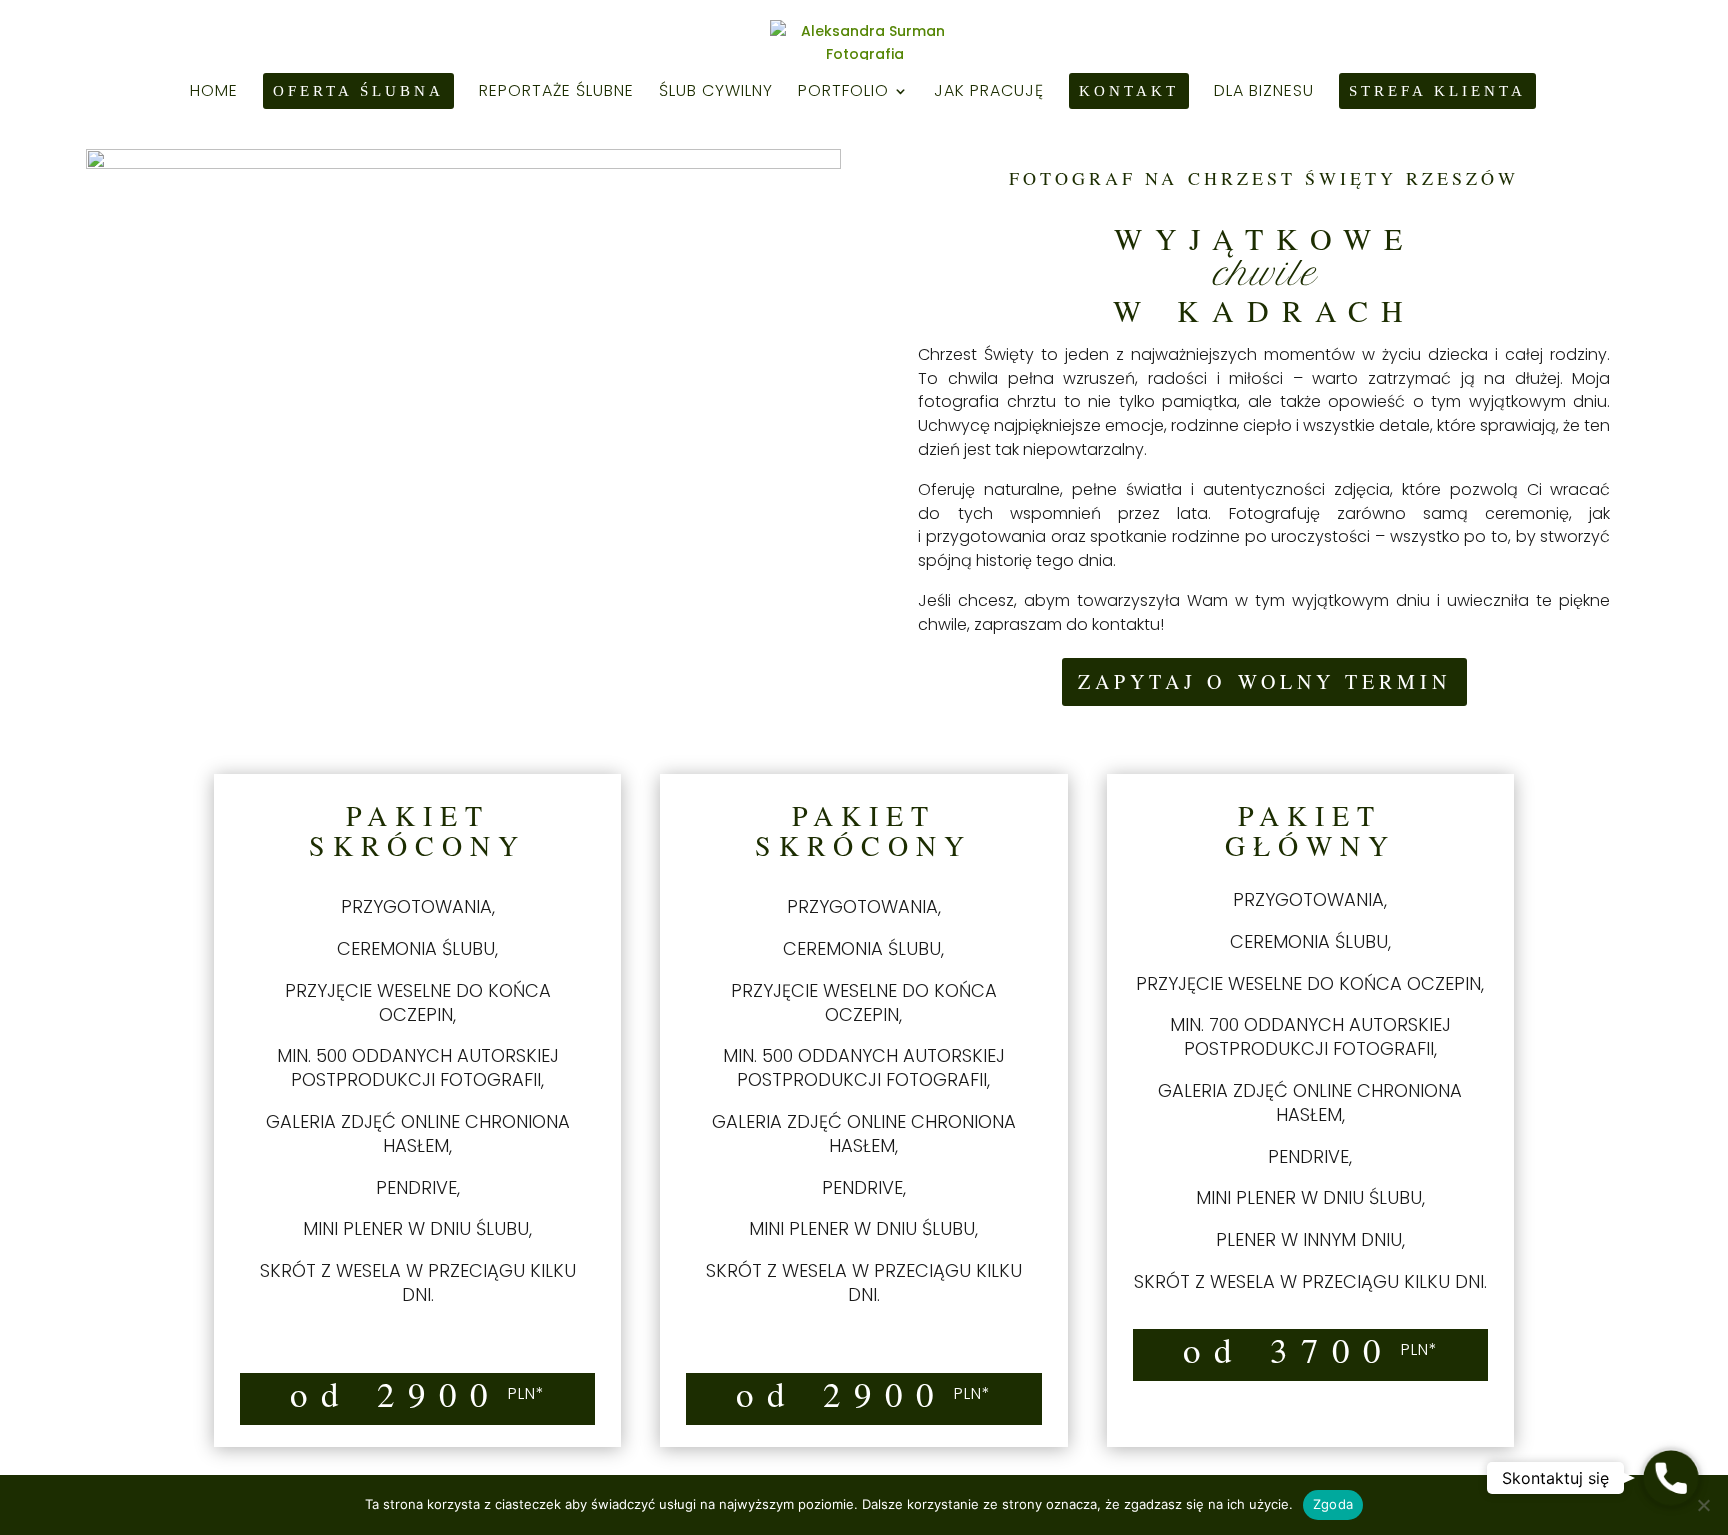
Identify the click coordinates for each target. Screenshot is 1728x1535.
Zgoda (1333, 1504)
